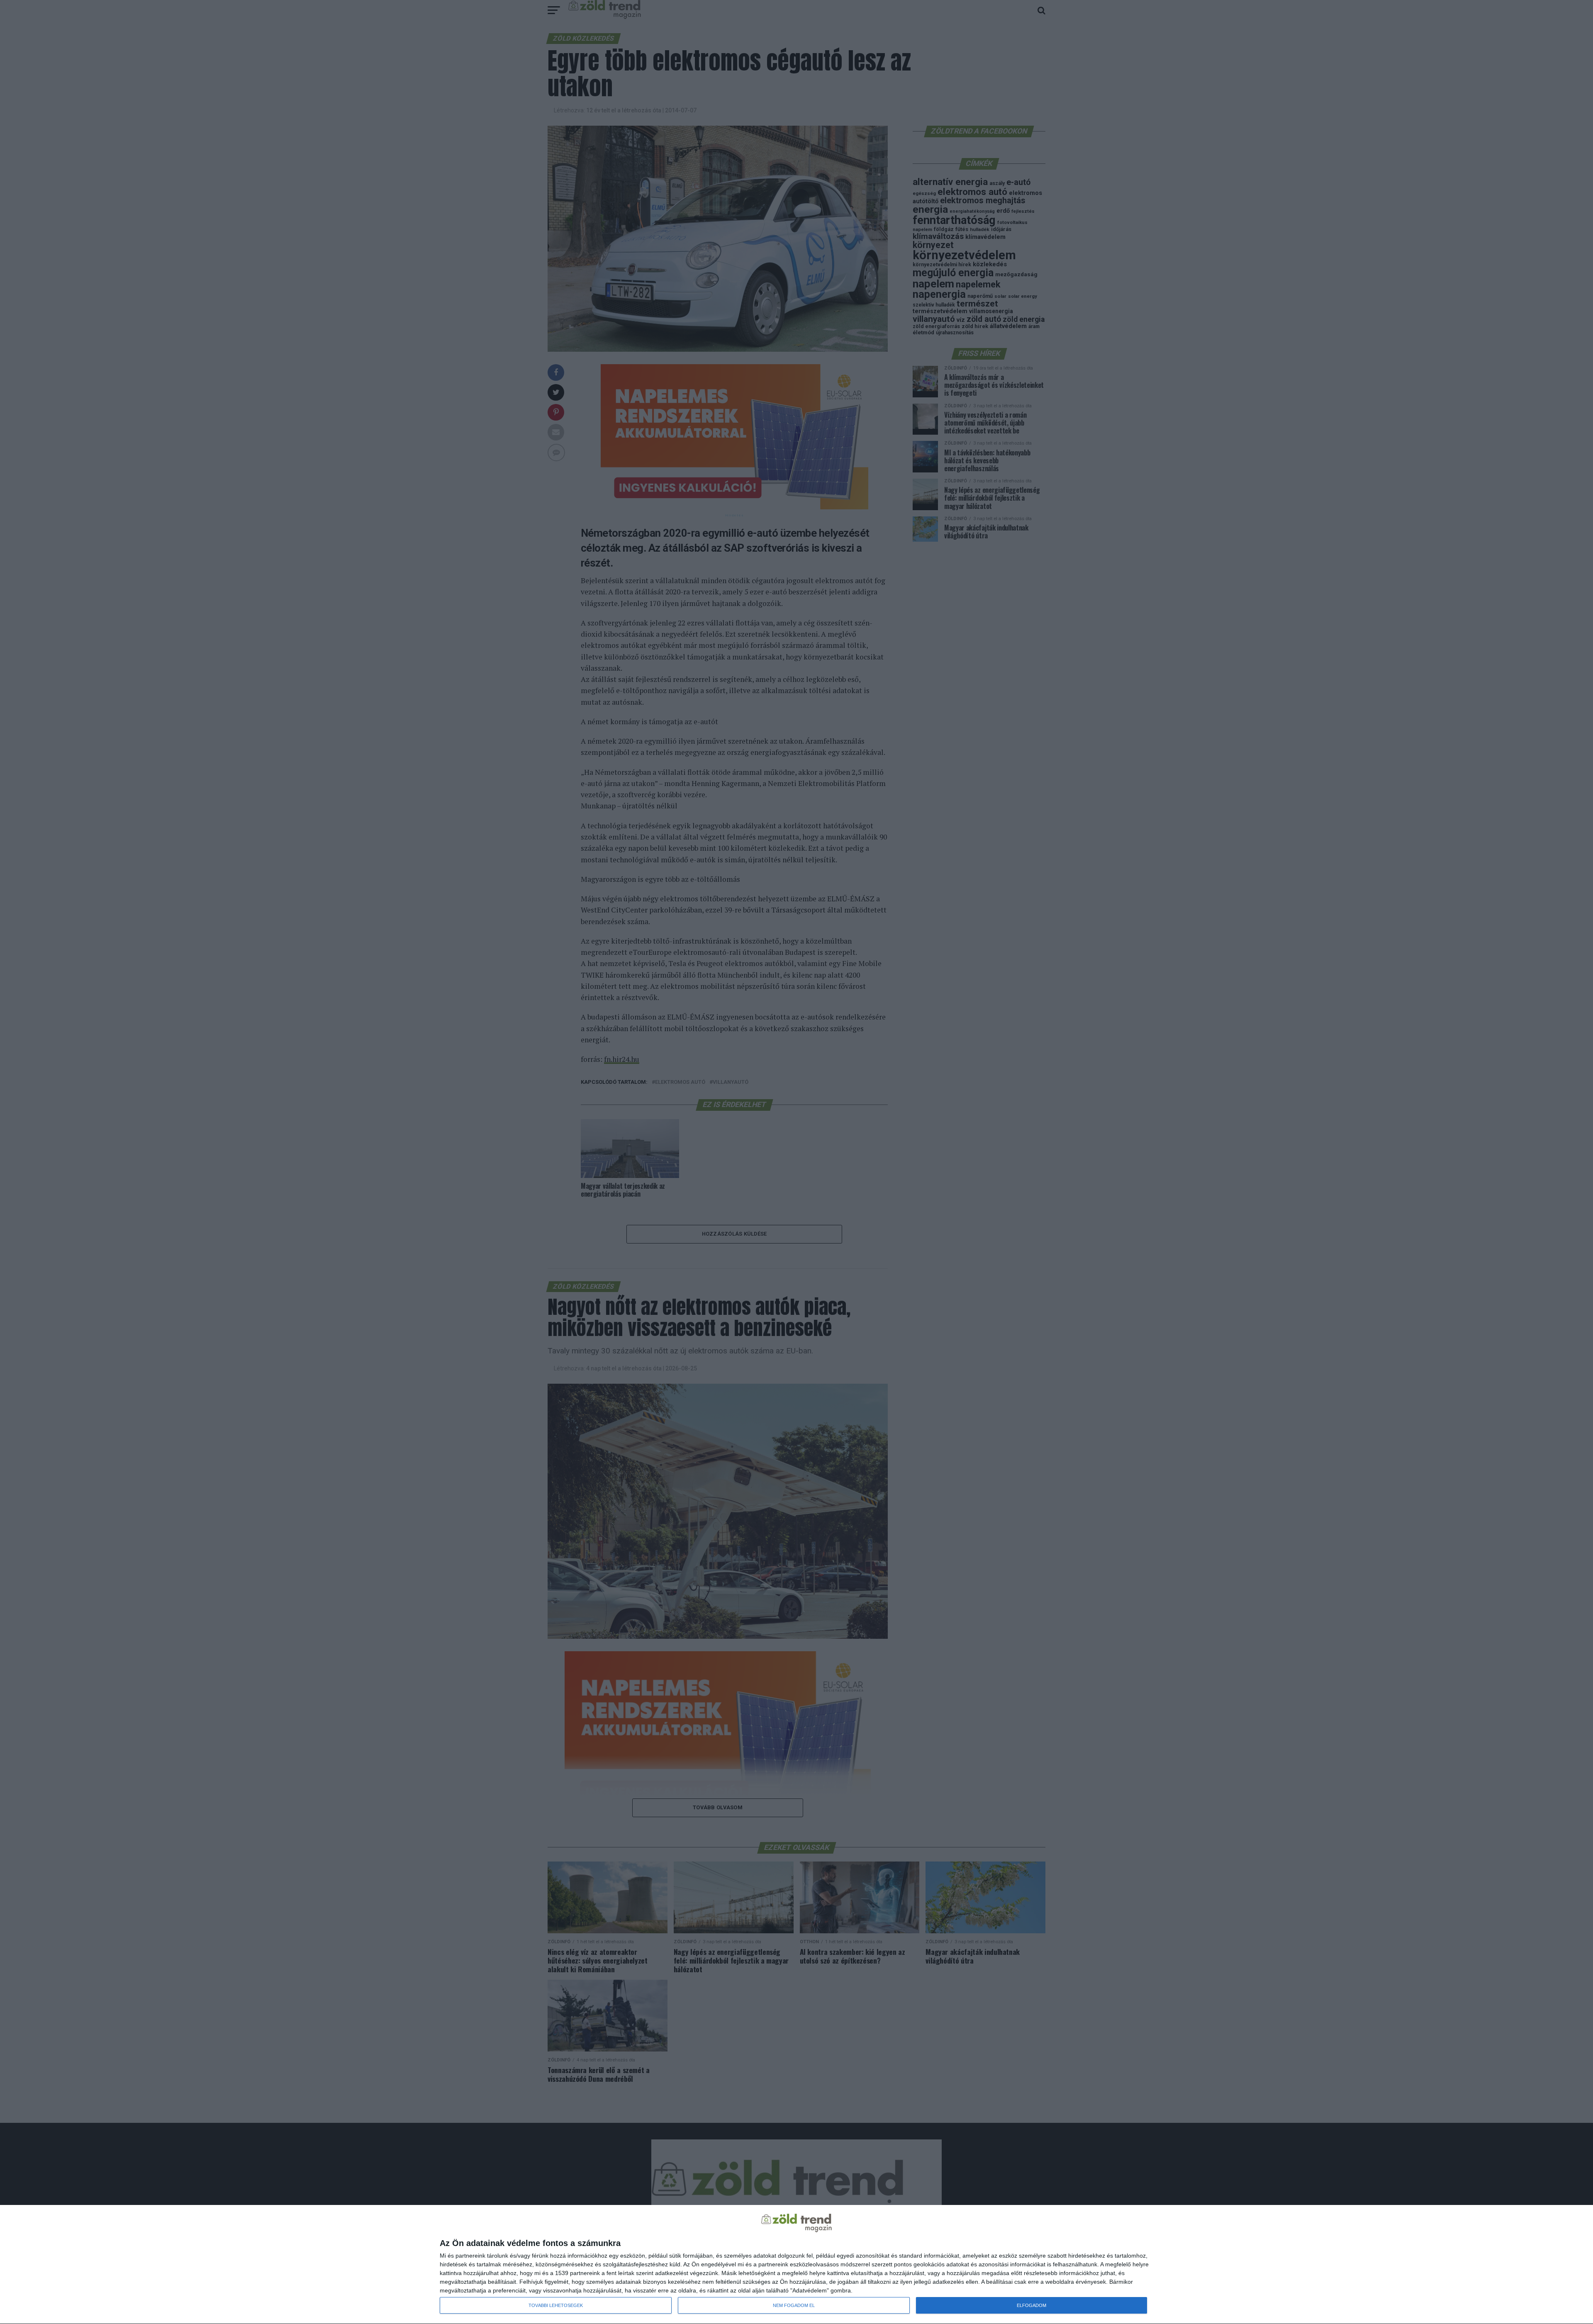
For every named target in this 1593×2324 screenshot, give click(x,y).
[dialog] (796, 2265)
